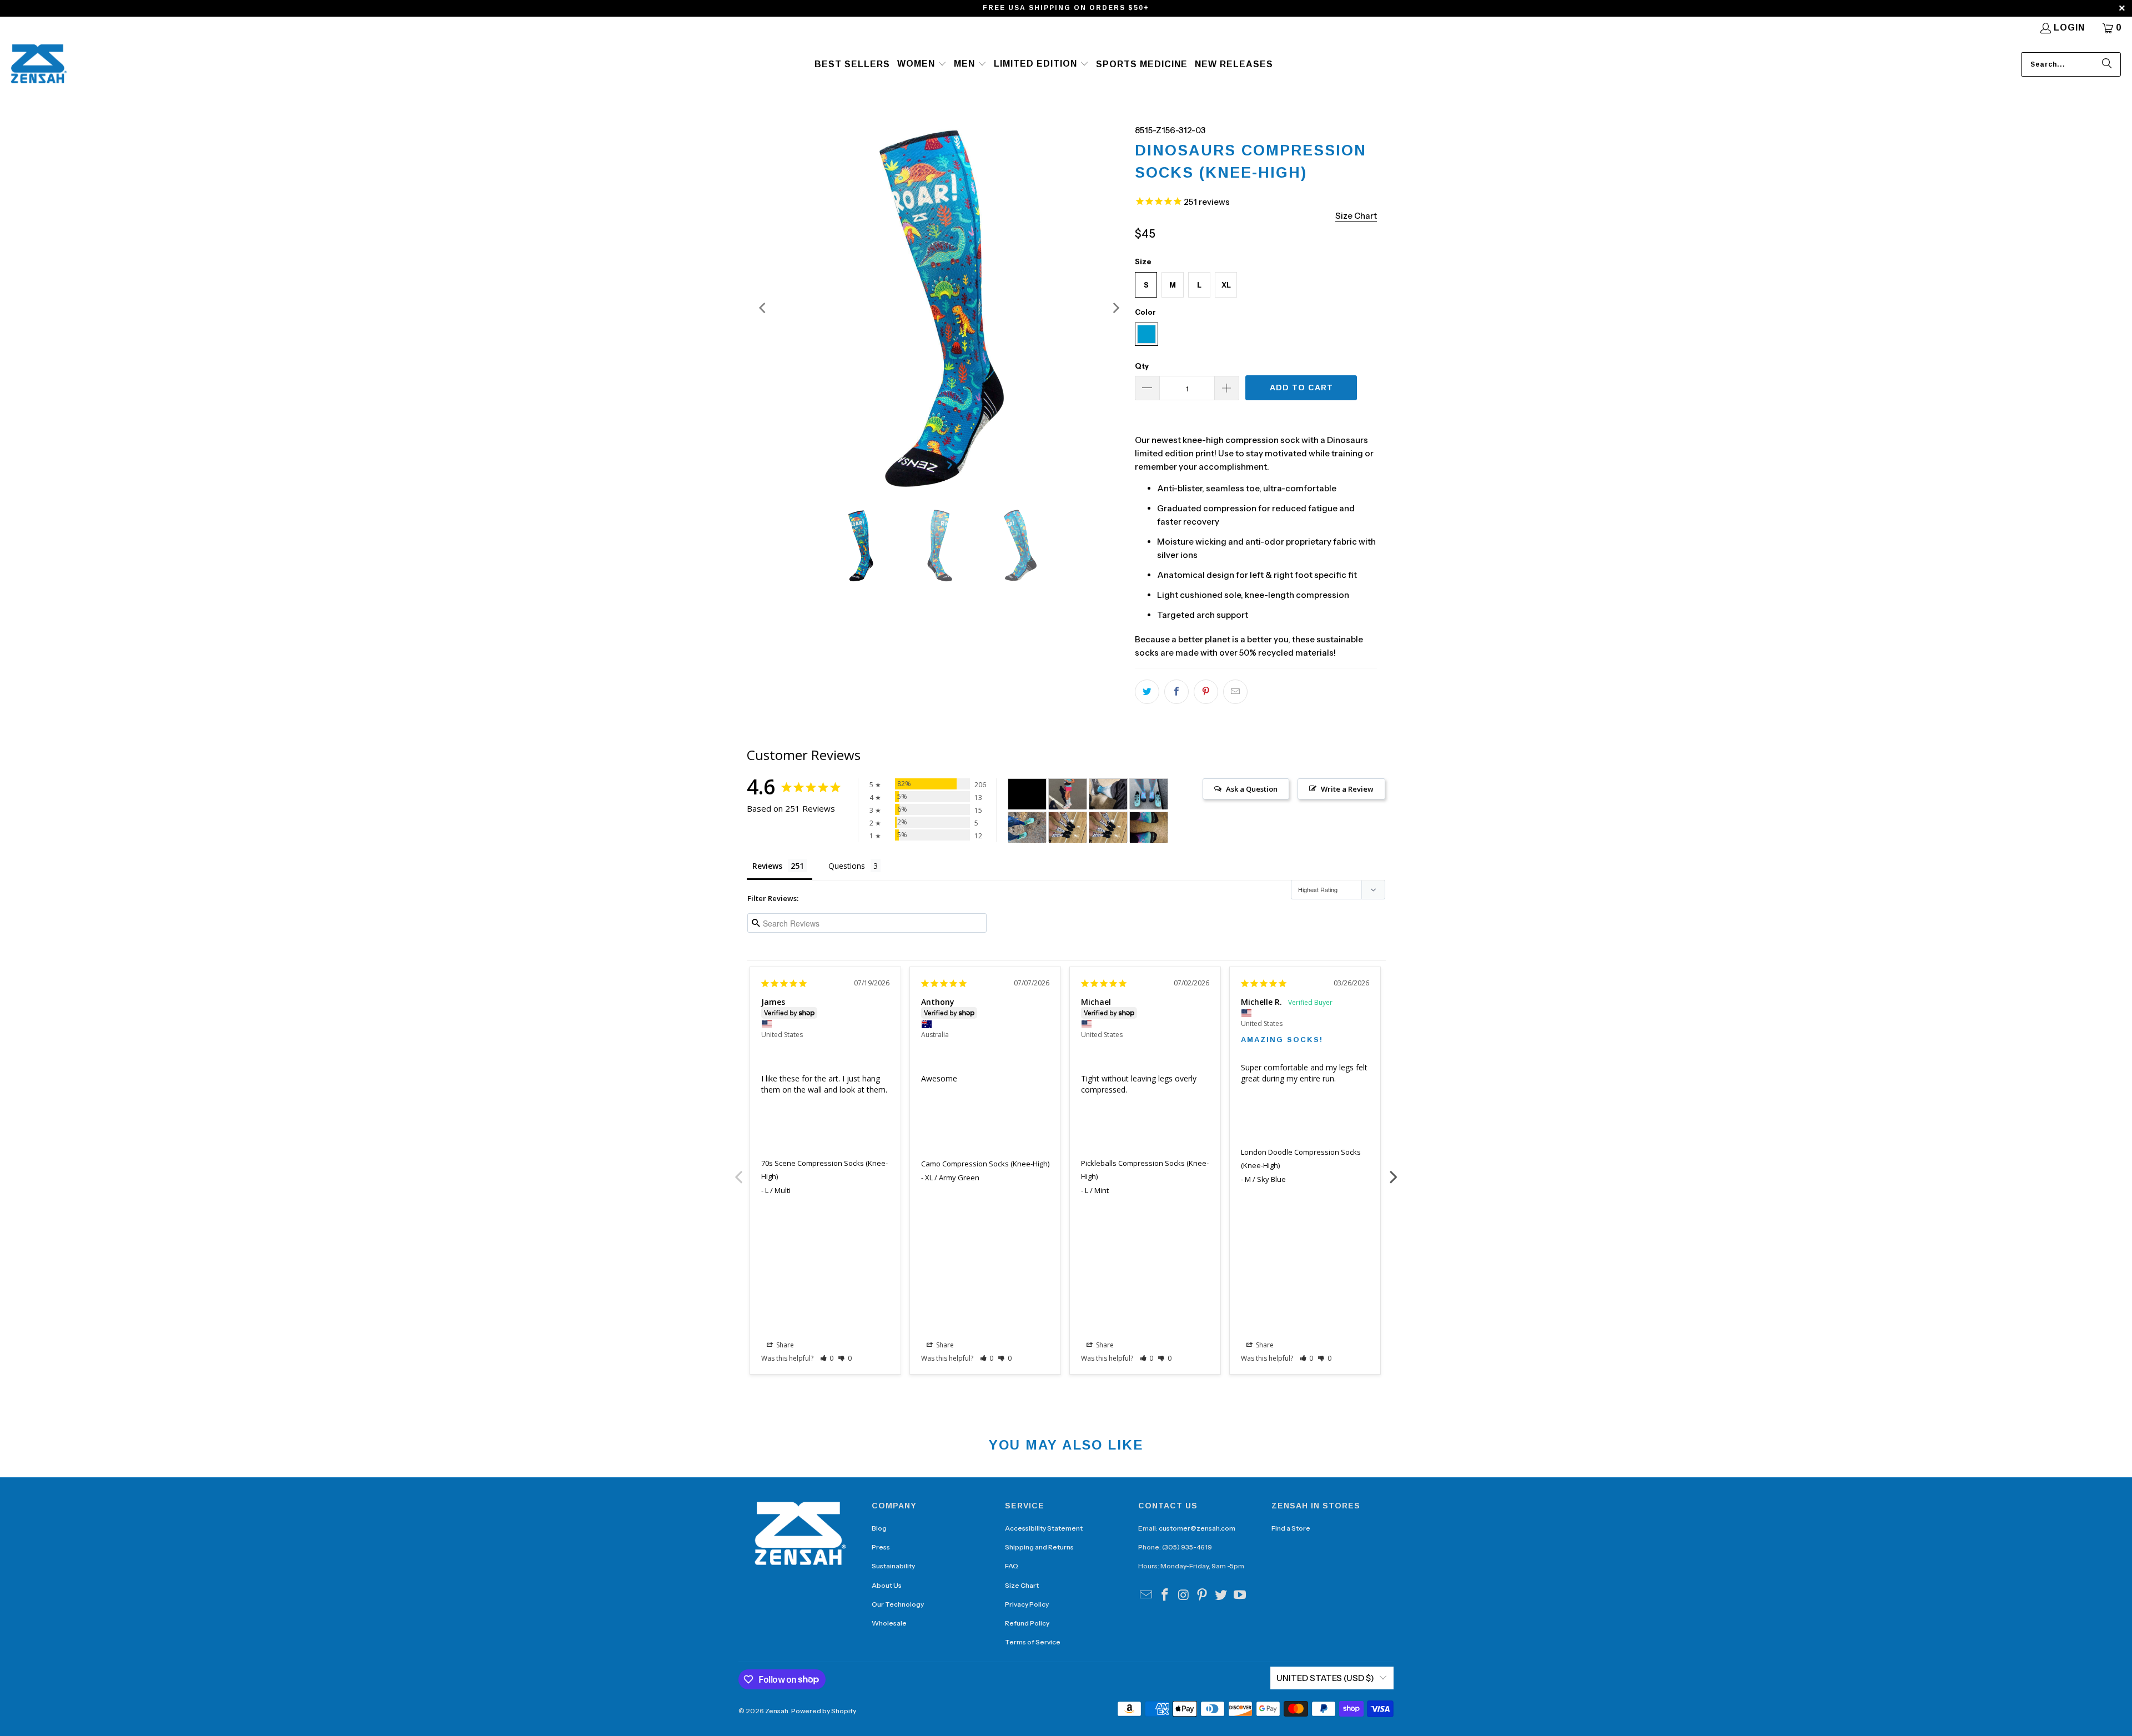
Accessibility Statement (1044, 1528)
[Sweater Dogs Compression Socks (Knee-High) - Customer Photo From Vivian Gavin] (1068, 827)
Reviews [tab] (767, 866)
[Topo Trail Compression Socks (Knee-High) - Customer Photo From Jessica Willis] (1027, 827)
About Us (887, 1585)
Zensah (777, 1711)
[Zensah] (39, 65)
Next (1394, 1171)
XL (1226, 285)
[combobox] (2071, 64)
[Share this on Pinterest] (1206, 692)
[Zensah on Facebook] (1165, 1596)
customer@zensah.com (1197, 1528)
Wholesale (889, 1623)
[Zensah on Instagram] (1184, 1596)
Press (881, 1547)
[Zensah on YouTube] (1240, 1596)
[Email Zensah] (1147, 1596)
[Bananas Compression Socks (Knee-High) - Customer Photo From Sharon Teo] (1027, 794)
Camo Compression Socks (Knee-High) (985, 1164)
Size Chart (1022, 1585)
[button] (922, 64)
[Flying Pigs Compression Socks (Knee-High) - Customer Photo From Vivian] (1068, 794)
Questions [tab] (847, 866)
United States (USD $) (1325, 1678)
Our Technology (898, 1604)
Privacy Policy (1027, 1604)
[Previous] (763, 308)
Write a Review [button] (1347, 789)
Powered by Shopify (824, 1711)
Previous (738, 1171)
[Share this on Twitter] (1147, 692)
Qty (1142, 366)
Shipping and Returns (1039, 1547)
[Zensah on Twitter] (1221, 1596)
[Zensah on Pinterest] (1203, 1596)
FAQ (1012, 1566)
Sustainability (893, 1566)
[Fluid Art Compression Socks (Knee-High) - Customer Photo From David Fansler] (1108, 794)
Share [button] (784, 1345)
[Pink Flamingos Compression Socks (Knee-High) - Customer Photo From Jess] (1149, 794)
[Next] (1115, 308)
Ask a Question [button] (1252, 789)
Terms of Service (1033, 1642)
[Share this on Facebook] (1176, 692)
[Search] (2107, 64)
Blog (879, 1528)
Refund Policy (1027, 1623)
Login (2069, 27)
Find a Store (1291, 1528)
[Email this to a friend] (1235, 692)
